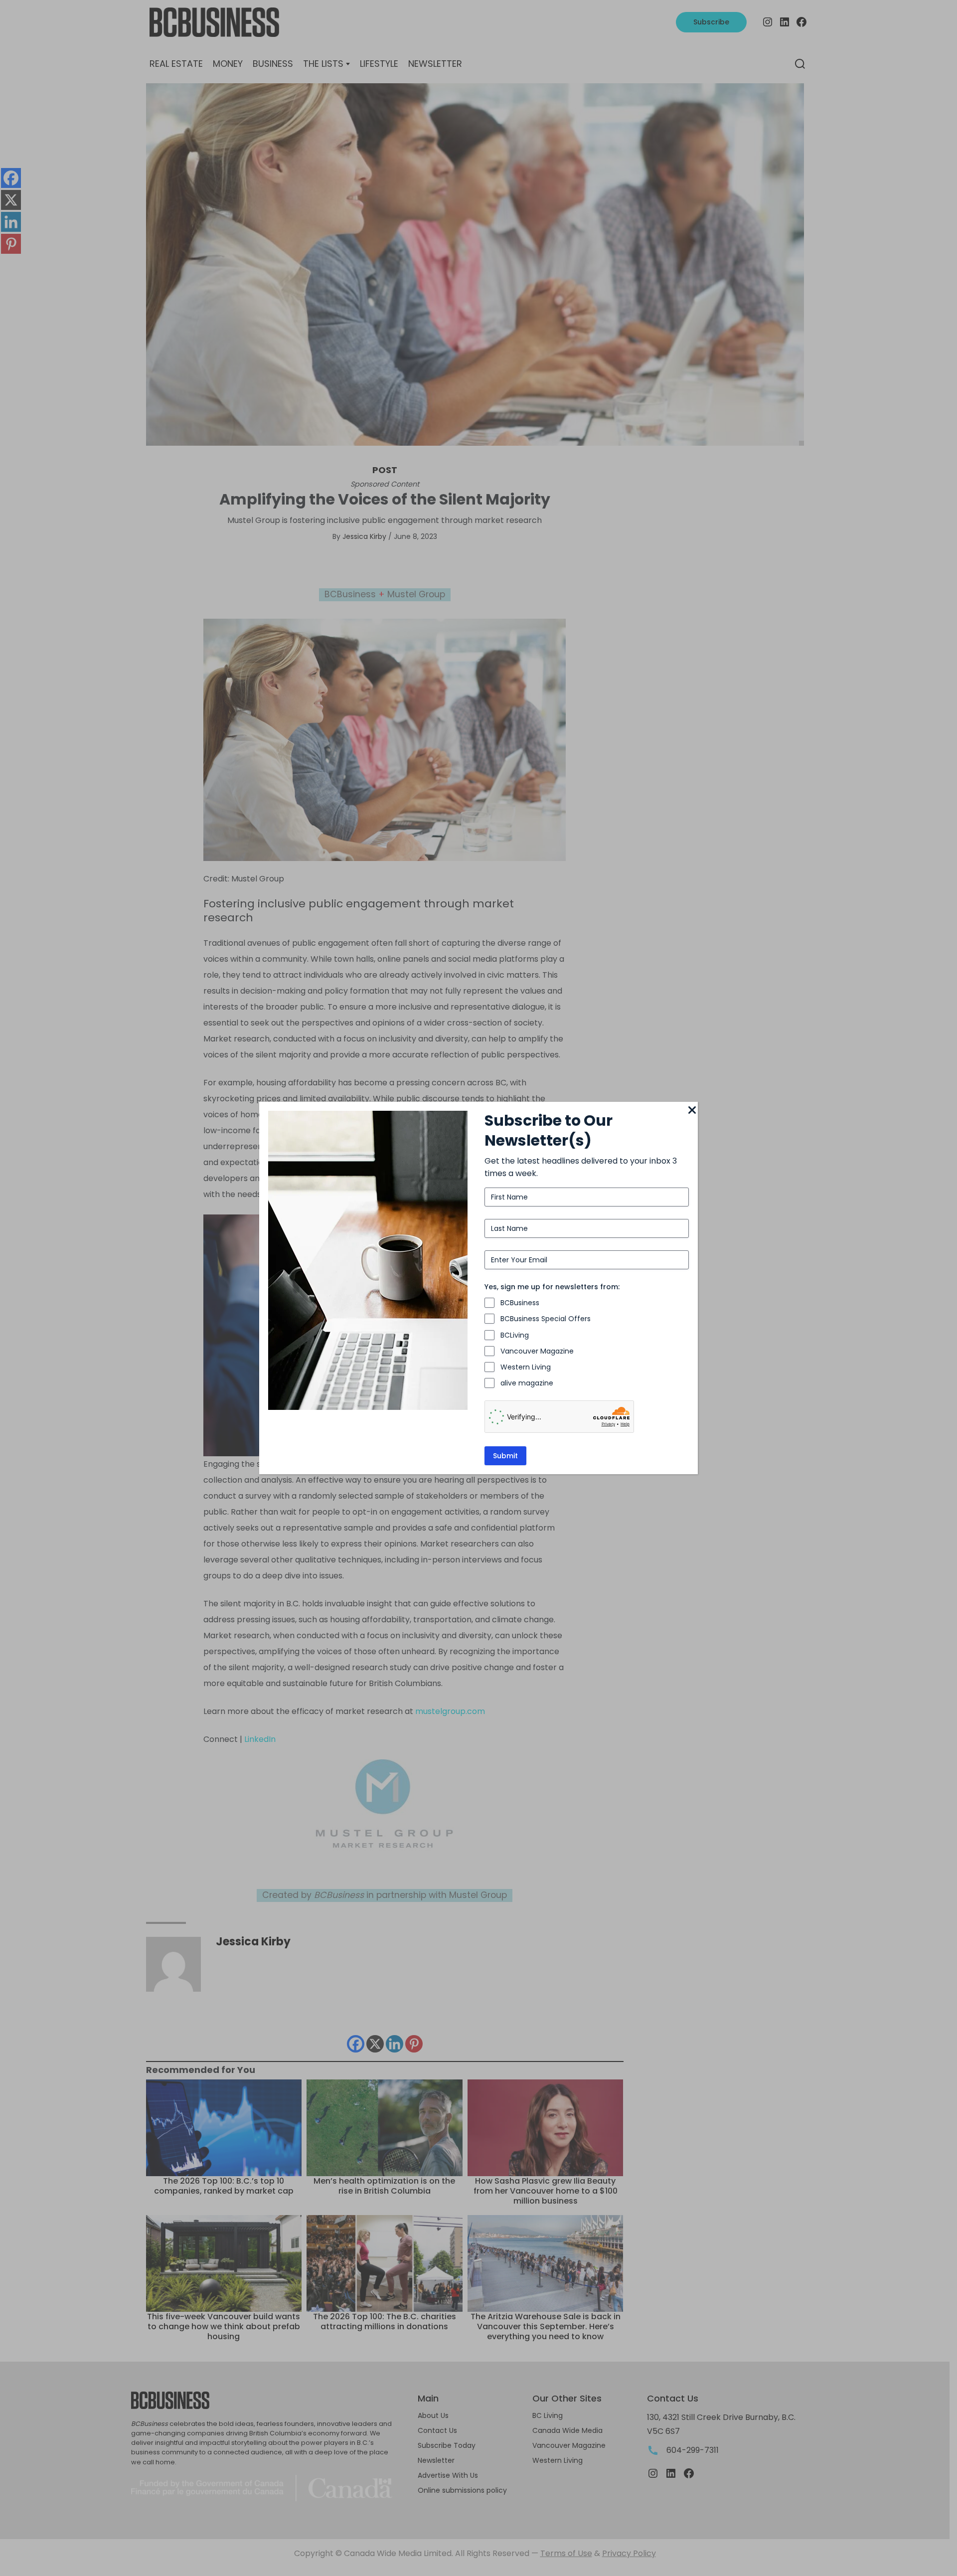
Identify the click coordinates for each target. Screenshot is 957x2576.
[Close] (692, 1111)
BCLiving (515, 1335)
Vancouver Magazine (537, 1351)
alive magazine (527, 1383)
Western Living (526, 1367)
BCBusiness (520, 1303)
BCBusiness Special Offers (546, 1319)
